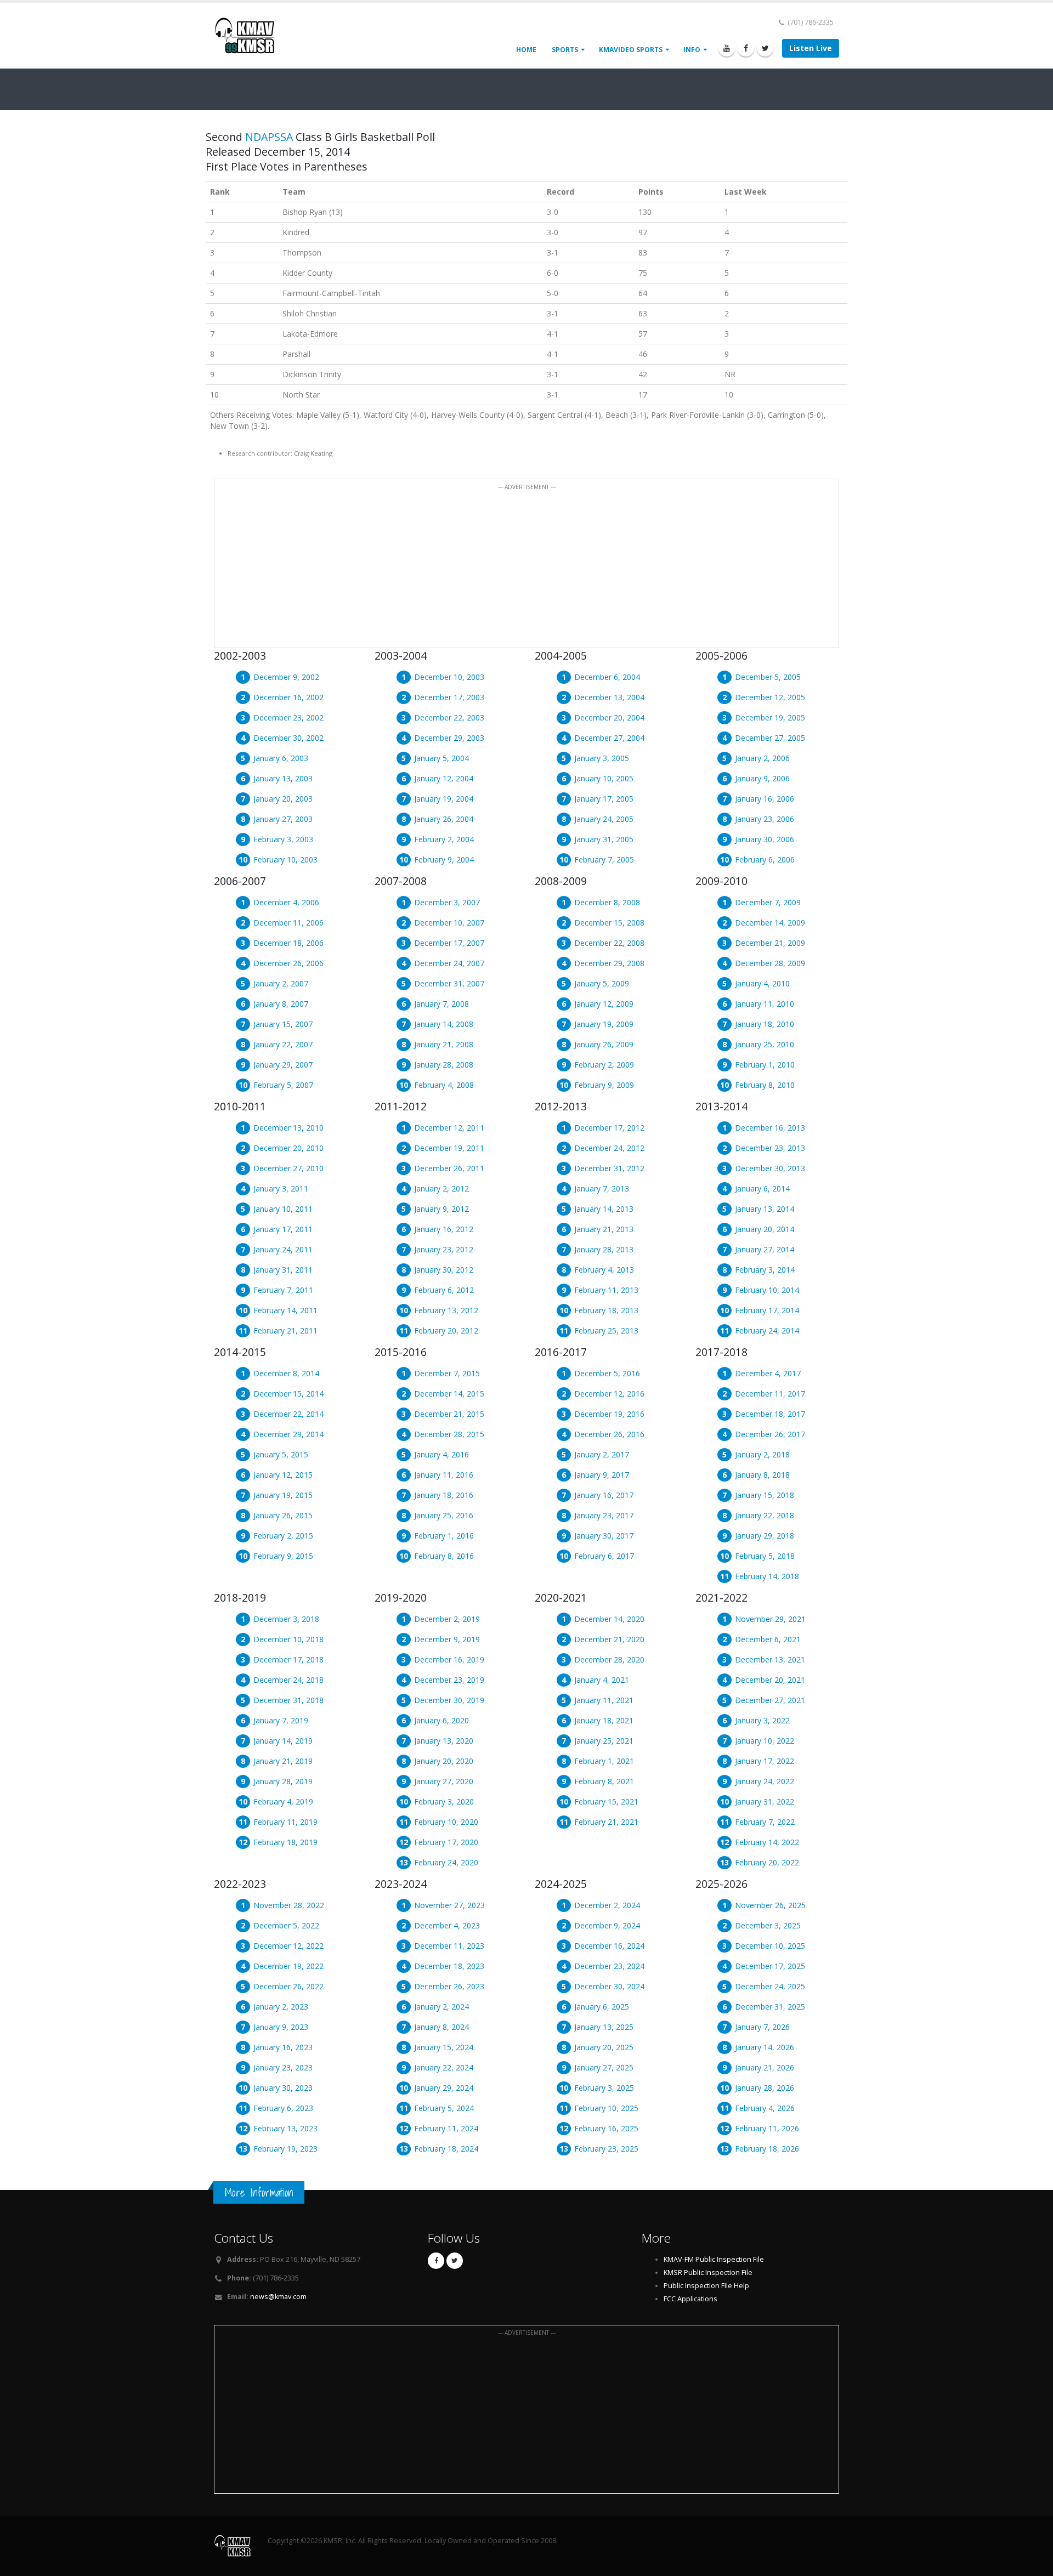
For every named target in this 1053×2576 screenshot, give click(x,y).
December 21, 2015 (449, 1414)
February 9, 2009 (604, 1085)
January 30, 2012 (444, 1270)
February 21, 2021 (606, 1822)
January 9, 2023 (281, 2027)
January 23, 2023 (283, 2067)
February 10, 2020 (446, 1822)
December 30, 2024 (609, 1986)
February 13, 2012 (446, 1310)
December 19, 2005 (770, 717)
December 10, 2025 (770, 1946)
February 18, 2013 (606, 1310)
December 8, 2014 (286, 1373)
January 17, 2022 (765, 1761)
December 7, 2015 (447, 1373)
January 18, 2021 (604, 1720)
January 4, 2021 (602, 1680)
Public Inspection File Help (706, 2286)
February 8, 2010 (765, 1085)
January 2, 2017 (602, 1454)
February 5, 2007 (283, 1085)
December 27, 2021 (770, 1700)
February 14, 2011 (285, 1310)
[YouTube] (727, 48)
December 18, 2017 (770, 1414)
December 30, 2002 (288, 738)
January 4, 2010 (762, 983)
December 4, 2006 (286, 902)
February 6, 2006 (765, 859)
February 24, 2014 (767, 1330)
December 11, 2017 (770, 1394)
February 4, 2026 (765, 2108)
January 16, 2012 (444, 1229)
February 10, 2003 (285, 859)
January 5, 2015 (281, 1454)
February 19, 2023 (285, 2149)
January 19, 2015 (283, 1495)
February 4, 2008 (444, 1085)
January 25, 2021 (604, 1741)
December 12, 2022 (288, 1946)
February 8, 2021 (604, 1781)
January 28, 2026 (765, 2088)
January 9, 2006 (762, 778)
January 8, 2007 (281, 1004)
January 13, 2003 (283, 778)
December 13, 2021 (770, 1659)
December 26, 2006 (288, 963)
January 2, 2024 (441, 2007)
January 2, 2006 (762, 758)
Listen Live (811, 48)
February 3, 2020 (444, 1802)
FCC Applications (690, 2299)
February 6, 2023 (283, 2108)
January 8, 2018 (762, 1475)
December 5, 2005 (768, 677)
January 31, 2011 (283, 1270)
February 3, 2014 (765, 1270)
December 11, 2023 (449, 1946)
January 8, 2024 (441, 2027)
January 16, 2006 (765, 799)
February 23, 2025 (606, 2149)
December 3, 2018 (286, 1619)
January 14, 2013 (604, 1209)
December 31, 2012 (609, 1168)
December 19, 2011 (449, 1148)
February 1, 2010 (765, 1065)
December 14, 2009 (770, 923)
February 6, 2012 (444, 1290)
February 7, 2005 (604, 859)
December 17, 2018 (288, 1659)
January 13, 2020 (444, 1741)
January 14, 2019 (283, 1741)
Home (526, 50)
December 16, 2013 (770, 1128)
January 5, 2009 (602, 983)
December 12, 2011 (449, 1128)
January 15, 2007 (283, 1024)
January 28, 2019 (283, 1781)
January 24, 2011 (283, 1249)
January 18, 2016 (444, 1495)
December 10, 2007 (449, 923)
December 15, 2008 (609, 923)
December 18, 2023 (449, 1966)
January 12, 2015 (283, 1475)
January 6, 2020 (441, 1720)
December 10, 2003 (449, 677)
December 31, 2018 (288, 1700)
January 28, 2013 (604, 1249)
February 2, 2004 (444, 839)
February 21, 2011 (285, 1330)
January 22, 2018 (765, 1515)
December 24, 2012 (609, 1148)
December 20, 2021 (770, 1680)
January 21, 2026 (765, 2067)
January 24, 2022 (765, 1781)
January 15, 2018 (765, 1495)
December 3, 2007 (447, 902)
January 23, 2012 (444, 1249)
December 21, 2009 (770, 943)
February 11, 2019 (285, 1822)
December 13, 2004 (609, 697)
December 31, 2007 (449, 983)
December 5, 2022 (286, 1925)
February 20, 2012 (446, 1330)
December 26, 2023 (449, 1986)
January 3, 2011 (281, 1188)
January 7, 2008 (441, 1004)
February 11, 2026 (767, 2128)
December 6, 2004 (607, 677)
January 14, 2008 (444, 1024)
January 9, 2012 (441, 1209)
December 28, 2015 (449, 1434)
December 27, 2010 (288, 1168)
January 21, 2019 (283, 1761)
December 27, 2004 (609, 738)
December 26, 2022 (288, 1986)
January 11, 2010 (765, 1004)
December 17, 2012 (609, 1128)
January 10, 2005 (604, 778)
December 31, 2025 (770, 2007)
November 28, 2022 (289, 1905)
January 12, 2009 (604, 1004)
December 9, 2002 (286, 677)
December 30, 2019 (449, 1700)
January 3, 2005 (602, 758)
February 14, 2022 (767, 1842)
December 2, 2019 (447, 1619)
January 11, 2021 (604, 1700)
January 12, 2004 (444, 778)
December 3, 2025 (768, 1925)
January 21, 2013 (604, 1229)
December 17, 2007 (449, 943)
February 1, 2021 (604, 1761)
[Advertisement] (526, 570)
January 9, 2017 (602, 1475)
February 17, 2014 (767, 1310)
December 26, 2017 (770, 1434)
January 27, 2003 (283, 819)
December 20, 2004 (609, 717)
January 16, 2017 (604, 1495)
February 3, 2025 (604, 2088)
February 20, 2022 (767, 1862)
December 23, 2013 (770, 1148)
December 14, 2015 (449, 1394)
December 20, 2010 (288, 1148)
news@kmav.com (278, 2297)
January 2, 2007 (281, 983)
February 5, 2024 (444, 2108)
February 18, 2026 (767, 2149)
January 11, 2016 (444, 1475)
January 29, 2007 (283, 1065)
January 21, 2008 (444, 1044)
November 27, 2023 (449, 1905)
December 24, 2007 (449, 963)
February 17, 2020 (446, 1842)
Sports (565, 50)
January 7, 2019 (281, 1720)
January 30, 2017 (604, 1536)
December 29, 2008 (609, 963)
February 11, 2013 (606, 1290)
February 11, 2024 (446, 2128)
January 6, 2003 (281, 758)
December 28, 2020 (609, 1659)
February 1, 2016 (444, 1536)
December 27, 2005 (770, 738)
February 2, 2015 (283, 1536)
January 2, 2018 (762, 1454)
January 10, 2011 (283, 1209)
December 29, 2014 (288, 1434)
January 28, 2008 (444, 1065)
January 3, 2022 (762, 1720)
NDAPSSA (269, 137)
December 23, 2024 (609, 1966)
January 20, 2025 (604, 2047)
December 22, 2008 (609, 943)
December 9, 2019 (447, 1639)
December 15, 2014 (288, 1394)
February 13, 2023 (285, 2128)
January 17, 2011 (283, 1229)
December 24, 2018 (288, 1680)
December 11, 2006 (288, 923)
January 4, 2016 (441, 1454)
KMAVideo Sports (631, 50)
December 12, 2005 (770, 697)
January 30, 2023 (283, 2088)
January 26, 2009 (604, 1044)
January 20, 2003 (283, 799)
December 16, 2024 (609, 1946)
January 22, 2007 (283, 1044)
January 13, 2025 (604, 2027)
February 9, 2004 (444, 859)
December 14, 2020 (609, 1619)
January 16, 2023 (283, 2047)
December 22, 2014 (288, 1414)
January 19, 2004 (444, 799)
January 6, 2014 (762, 1188)
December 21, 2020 (609, 1639)
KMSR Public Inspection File (708, 2273)
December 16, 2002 (288, 697)
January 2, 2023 (281, 2007)
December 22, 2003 (449, 717)
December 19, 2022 (288, 1966)
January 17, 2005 (604, 799)
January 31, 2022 (765, 1802)
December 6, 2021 (768, 1639)
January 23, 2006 (765, 819)
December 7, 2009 (768, 902)
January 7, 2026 (762, 2027)
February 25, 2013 (606, 1330)
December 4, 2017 (768, 1373)
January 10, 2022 (765, 1741)
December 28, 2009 (770, 963)
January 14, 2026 (765, 2047)
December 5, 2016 (607, 1373)
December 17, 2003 (449, 697)
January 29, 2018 (765, 1536)
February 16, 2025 (606, 2128)
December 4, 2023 (447, 1925)
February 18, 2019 (285, 1842)
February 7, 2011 (283, 1290)
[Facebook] (746, 48)
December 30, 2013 (770, 1168)
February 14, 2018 (767, 1576)
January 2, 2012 (441, 1188)
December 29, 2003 (449, 738)
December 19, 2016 (609, 1414)
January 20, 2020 (444, 1761)
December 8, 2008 (607, 902)
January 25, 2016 (444, 1515)
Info (692, 50)
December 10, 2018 (288, 1639)
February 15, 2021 (606, 1802)
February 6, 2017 (604, 1556)
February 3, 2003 (283, 839)
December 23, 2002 (288, 717)
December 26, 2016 (609, 1434)
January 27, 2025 (604, 2067)
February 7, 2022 (765, 1822)
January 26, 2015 (283, 1515)
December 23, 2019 (449, 1680)
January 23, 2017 (604, 1515)
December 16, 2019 (449, 1659)
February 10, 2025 (606, 2108)
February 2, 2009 (604, 1065)
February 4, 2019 (283, 1802)
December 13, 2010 (288, 1128)
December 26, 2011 (449, 1168)
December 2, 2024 (607, 1905)
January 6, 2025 (602, 2007)
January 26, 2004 (444, 819)
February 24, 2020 (446, 1862)
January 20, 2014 (765, 1229)
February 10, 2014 (767, 1290)
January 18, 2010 (765, 1024)
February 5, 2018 (765, 1556)
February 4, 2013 (604, 1270)
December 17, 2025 (770, 1966)
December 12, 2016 (609, 1394)
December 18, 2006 (288, 943)
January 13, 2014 (765, 1209)
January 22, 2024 (444, 2067)
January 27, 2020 (444, 1781)
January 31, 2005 (604, 839)
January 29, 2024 (444, 2088)
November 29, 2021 (770, 1619)
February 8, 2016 (444, 1556)
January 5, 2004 (441, 758)
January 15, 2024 (444, 2047)
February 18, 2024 (446, 2149)
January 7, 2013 (602, 1188)
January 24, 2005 (604, 819)
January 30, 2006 (765, 839)
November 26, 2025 (770, 1905)
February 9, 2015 (283, 1556)
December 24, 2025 (770, 1986)
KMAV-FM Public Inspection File (714, 2259)
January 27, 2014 (765, 1249)
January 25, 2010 (765, 1044)
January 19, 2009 (604, 1024)
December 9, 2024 (607, 1925)
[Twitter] (765, 48)
